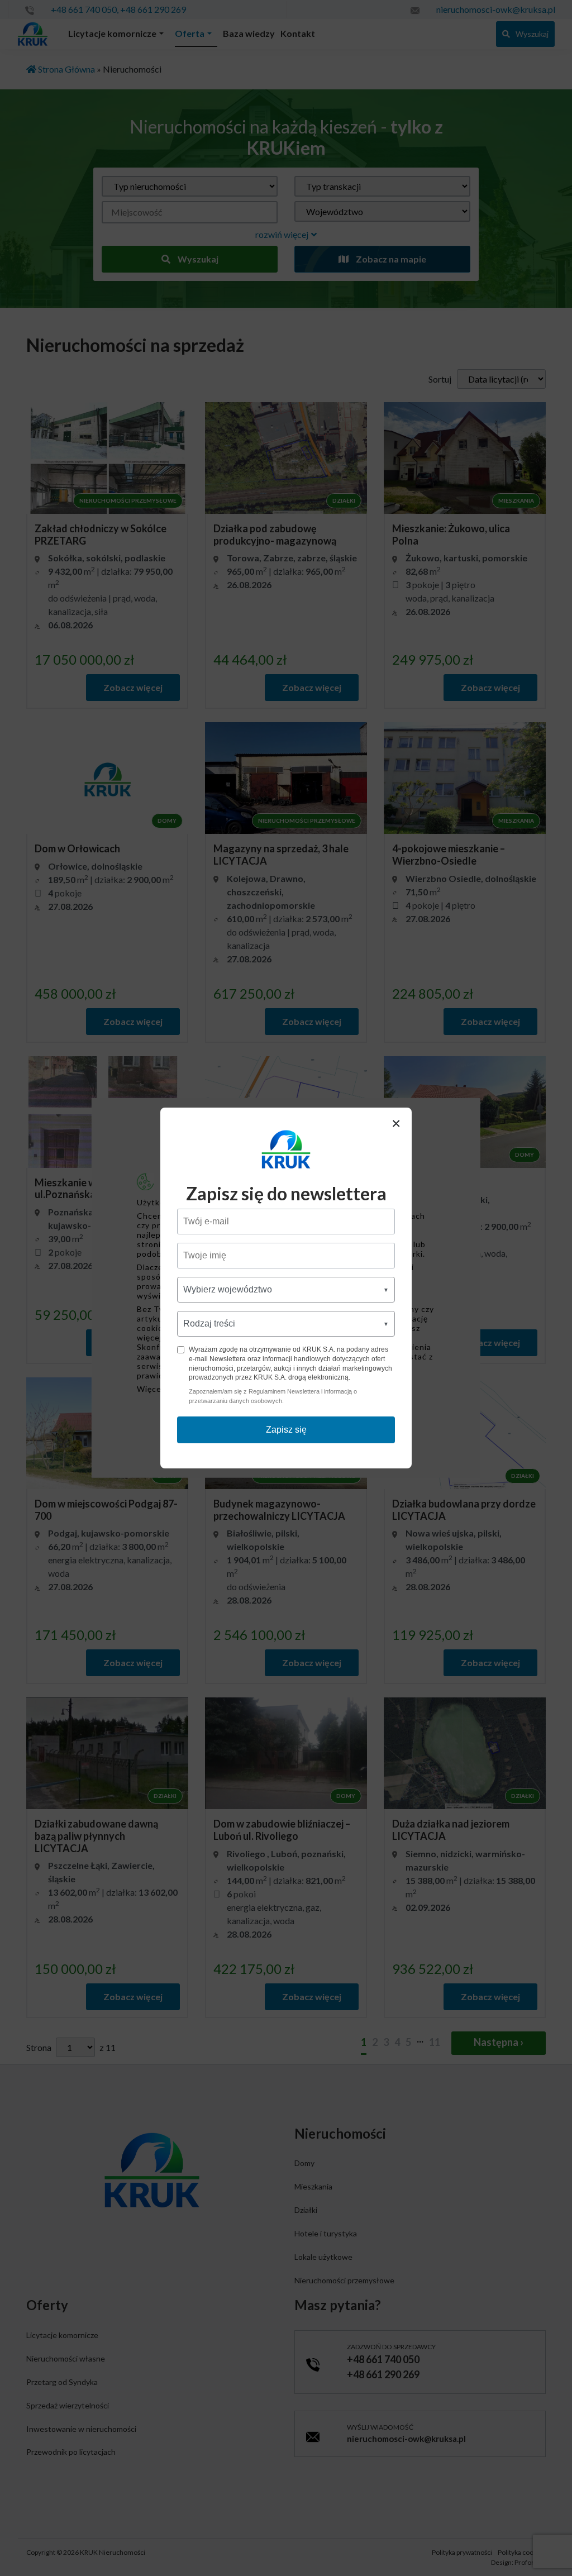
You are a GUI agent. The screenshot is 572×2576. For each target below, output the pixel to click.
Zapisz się (286, 1430)
